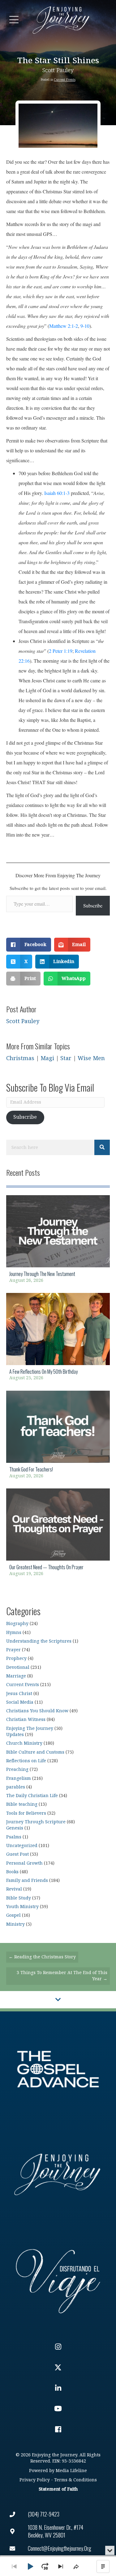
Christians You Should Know (37, 1711)
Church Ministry (24, 1743)
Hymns (14, 1633)
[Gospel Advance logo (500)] (58, 2069)
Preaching (17, 1769)
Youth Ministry (22, 1907)
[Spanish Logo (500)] (58, 2280)
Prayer (13, 1650)
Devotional (18, 1667)
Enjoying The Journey (30, 1728)
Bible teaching (22, 1804)
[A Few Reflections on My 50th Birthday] (58, 1339)
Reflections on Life (26, 1761)
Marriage (16, 1676)
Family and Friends (27, 1881)
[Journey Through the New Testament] (58, 1241)
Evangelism (19, 1778)
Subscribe (93, 905)
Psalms (14, 1837)
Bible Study (19, 1898)
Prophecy (16, 1658)
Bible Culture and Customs (35, 1752)
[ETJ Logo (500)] (58, 2174)
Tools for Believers (26, 1813)
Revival (14, 1889)
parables (16, 1787)
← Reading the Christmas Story (42, 1957)
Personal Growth (24, 1863)
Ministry (15, 1924)
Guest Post (17, 1854)
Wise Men (91, 1058)
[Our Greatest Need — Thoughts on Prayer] (58, 1534)
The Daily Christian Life (32, 1796)
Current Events (65, 80)
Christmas (20, 1058)
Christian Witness (26, 1720)
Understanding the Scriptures (39, 1641)
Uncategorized (22, 1846)
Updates (15, 1735)
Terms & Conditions (75, 2480)
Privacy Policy (35, 2480)
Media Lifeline (71, 2471)
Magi (47, 1058)
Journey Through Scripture (36, 1822)
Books (12, 1872)
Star (66, 1058)
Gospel (13, 1915)
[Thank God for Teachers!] (58, 1436)
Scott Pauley (58, 70)
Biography (17, 1624)
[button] (14, 20)
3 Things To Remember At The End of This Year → (62, 1976)
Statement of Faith (58, 2489)
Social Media (20, 1702)
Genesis (15, 1828)
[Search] (102, 1147)
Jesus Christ (19, 1694)
